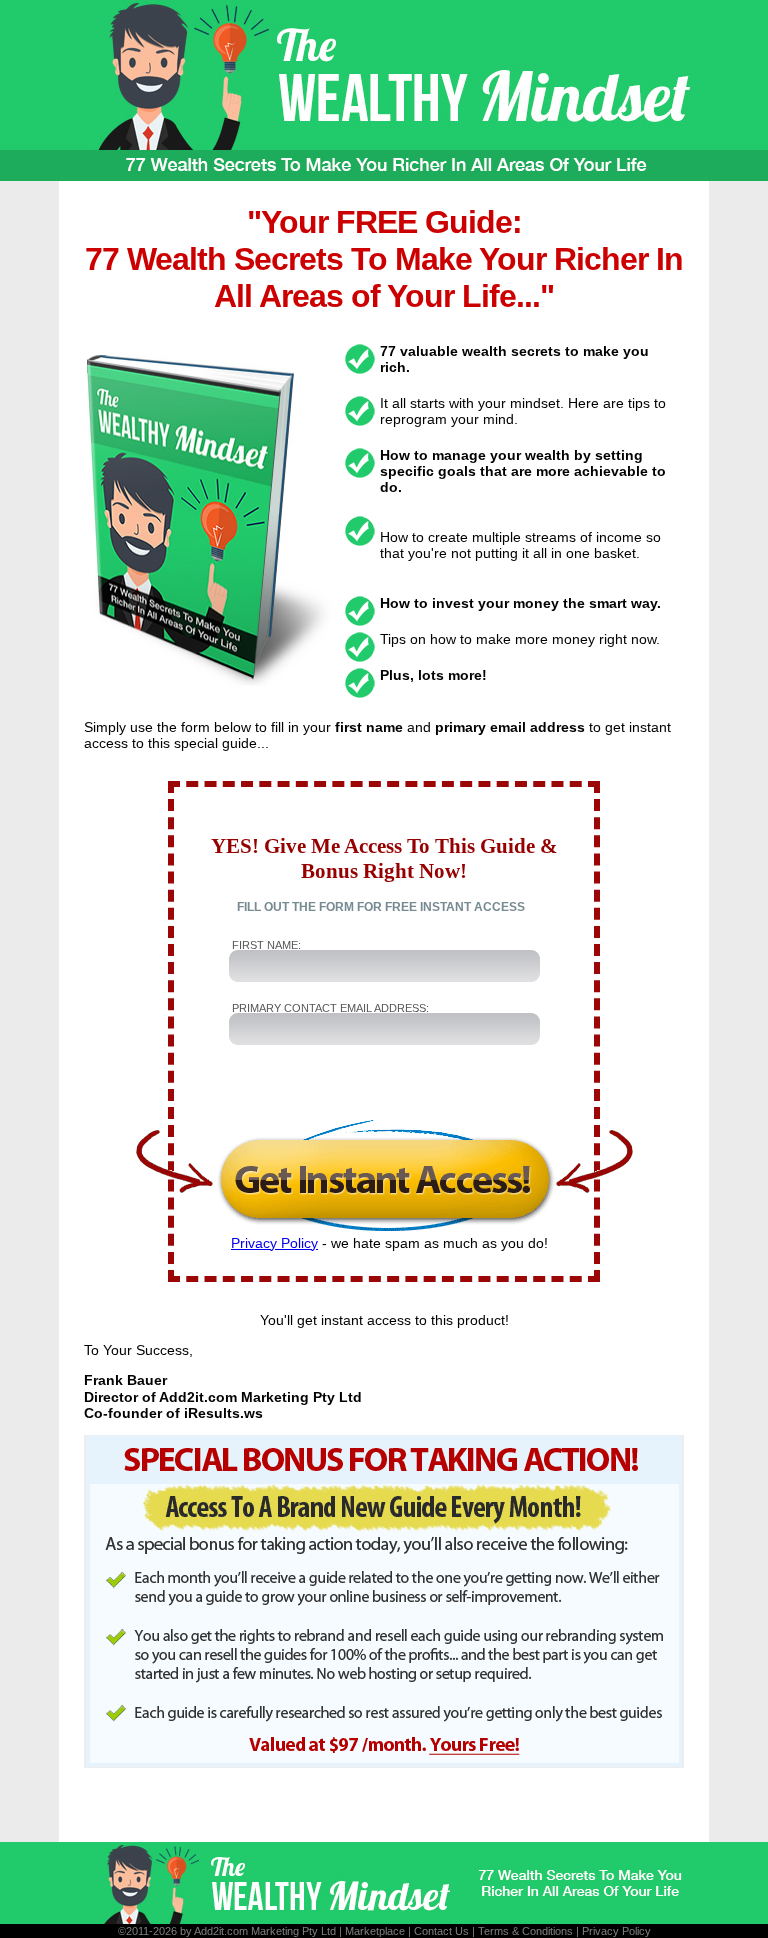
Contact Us (441, 1931)
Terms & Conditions (525, 1931)
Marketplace (375, 1931)
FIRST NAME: (266, 945)
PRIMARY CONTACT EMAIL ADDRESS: (330, 1008)
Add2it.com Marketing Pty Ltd (265, 1931)
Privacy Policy (274, 1243)
